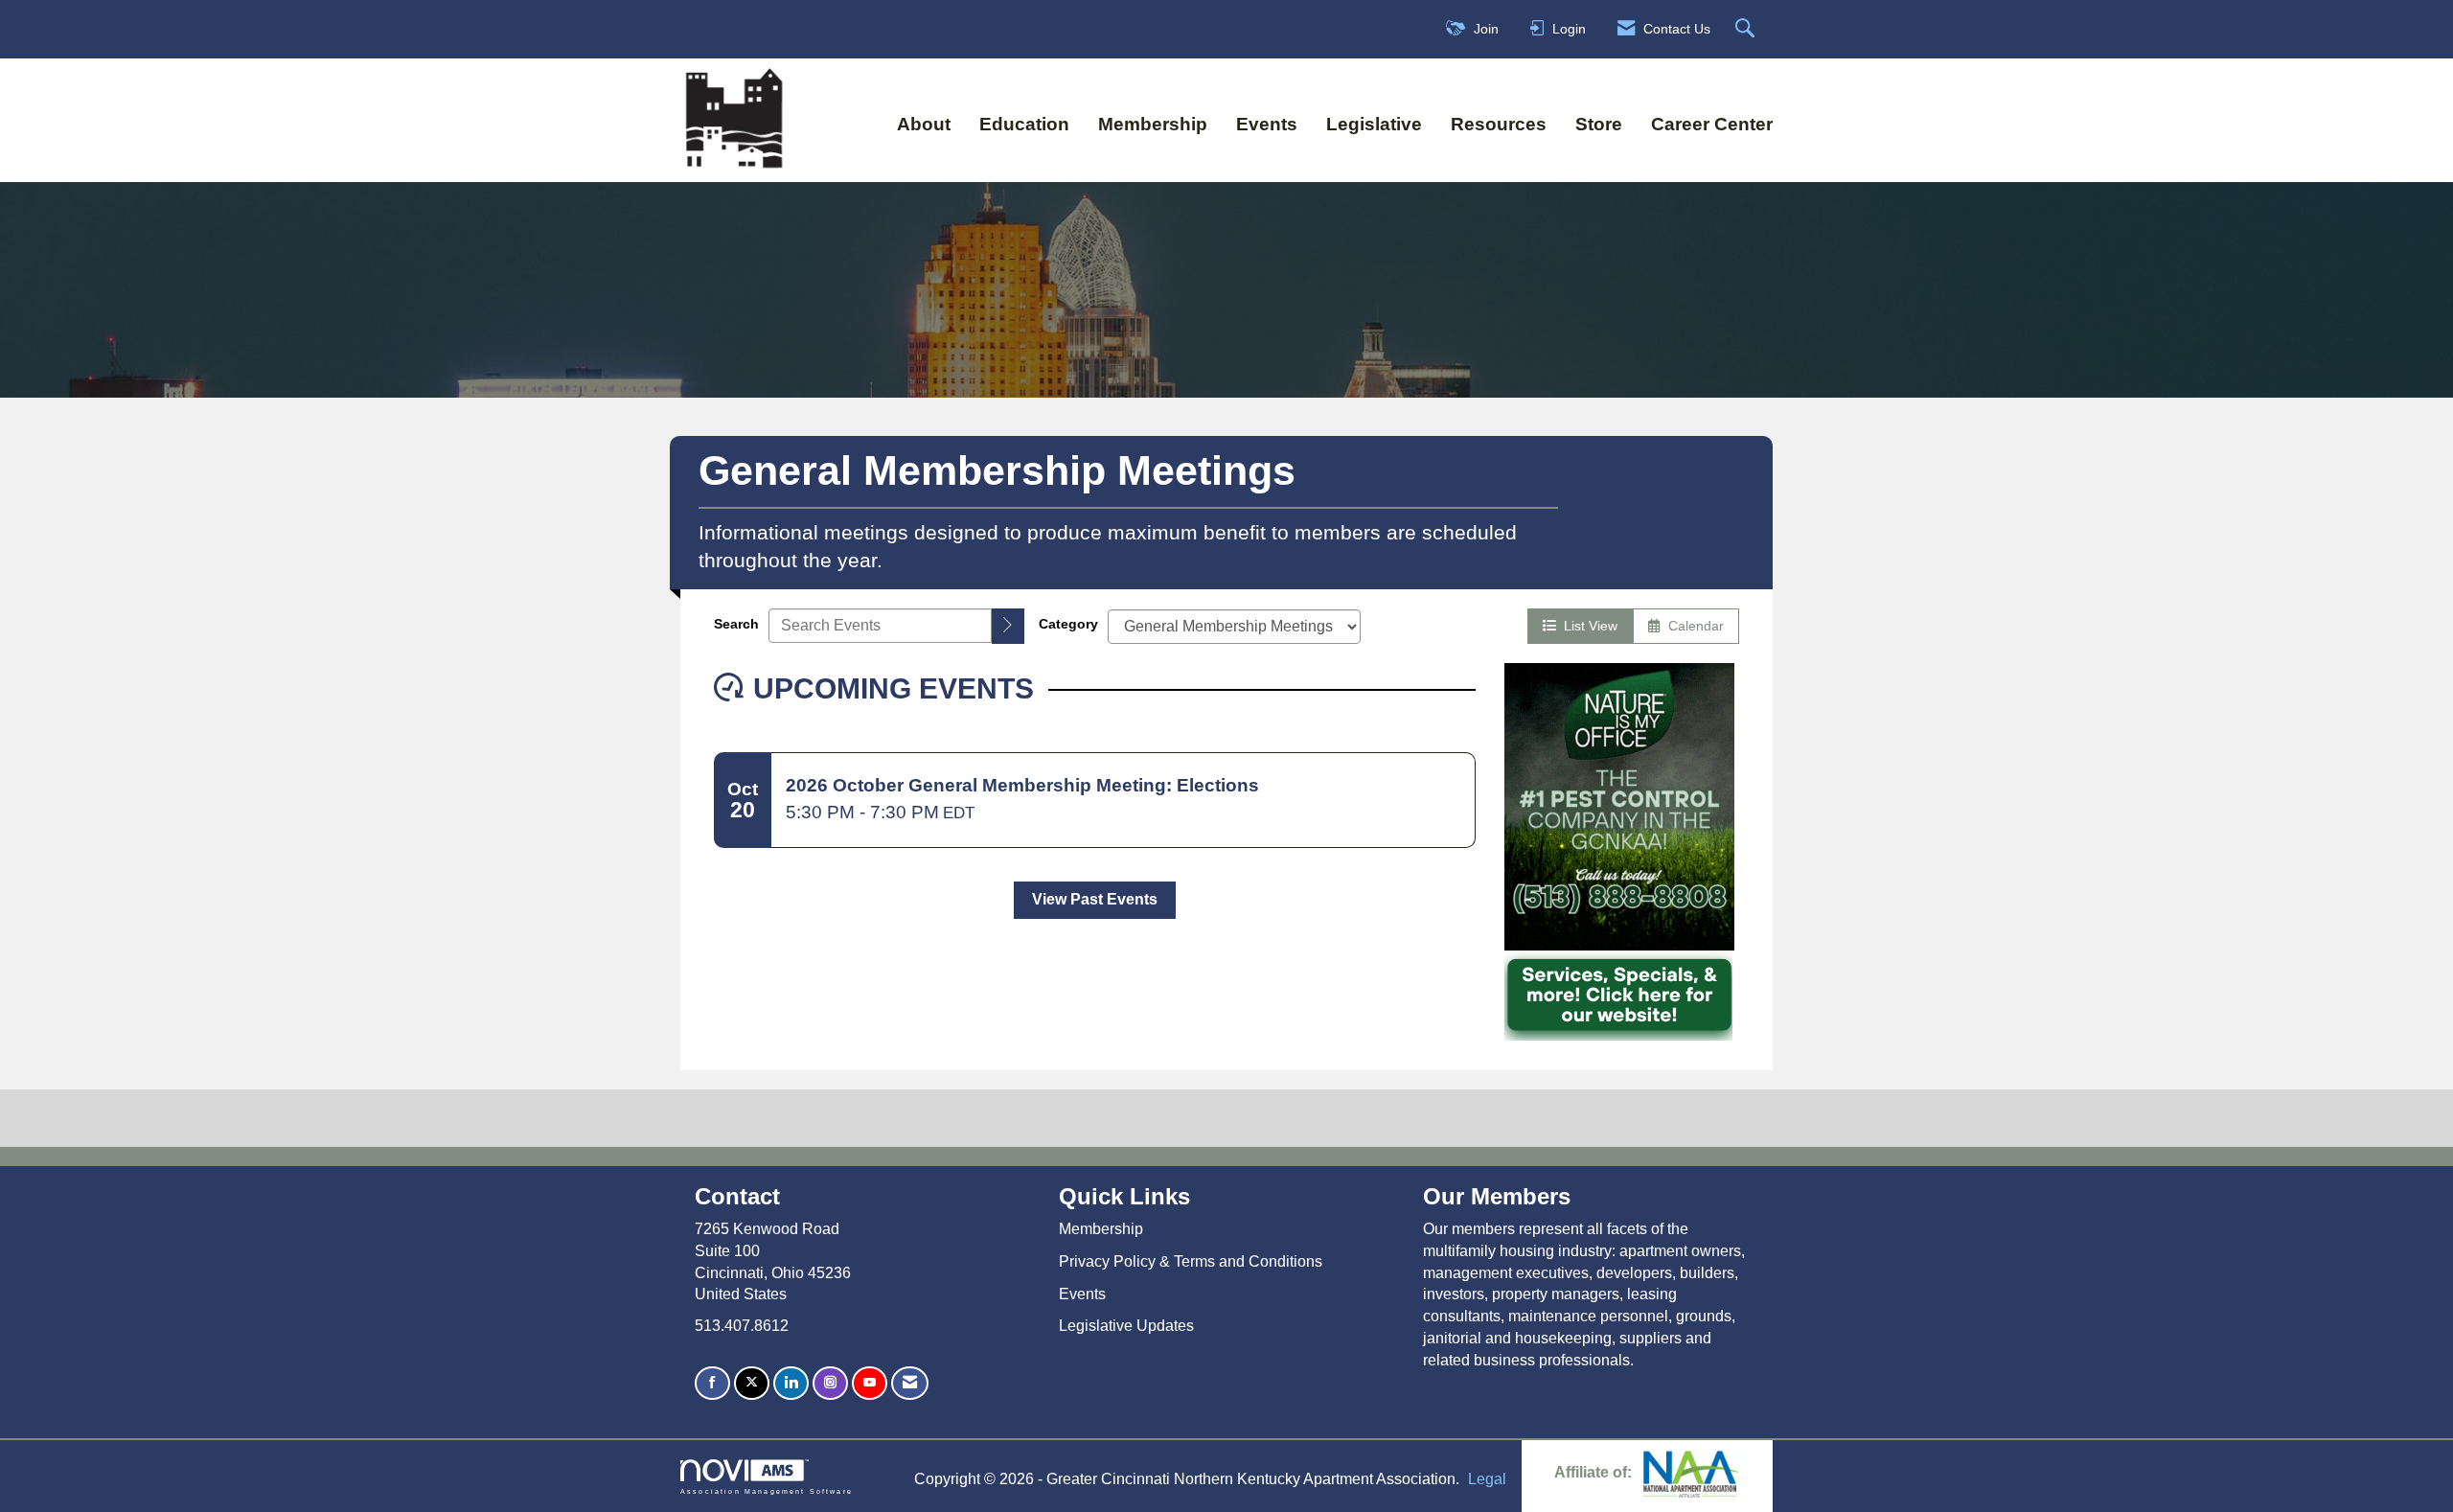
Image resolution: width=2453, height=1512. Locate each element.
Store (1599, 124)
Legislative (1374, 124)
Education (1024, 124)
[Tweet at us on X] (752, 1383)
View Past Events (1095, 899)
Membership (1153, 124)
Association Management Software (767, 1491)
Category (1068, 624)
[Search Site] (1747, 29)
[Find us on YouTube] (870, 1383)
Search (736, 624)
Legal (1487, 1479)
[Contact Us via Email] (910, 1383)
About (924, 124)
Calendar (1692, 626)
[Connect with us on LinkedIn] (791, 1383)
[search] (1008, 626)
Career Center (1712, 124)
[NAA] (1691, 1472)
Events (1267, 124)
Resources (1499, 124)
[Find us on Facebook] (712, 1383)
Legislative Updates (1126, 1326)
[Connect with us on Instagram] (830, 1383)
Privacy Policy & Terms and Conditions (1191, 1261)
